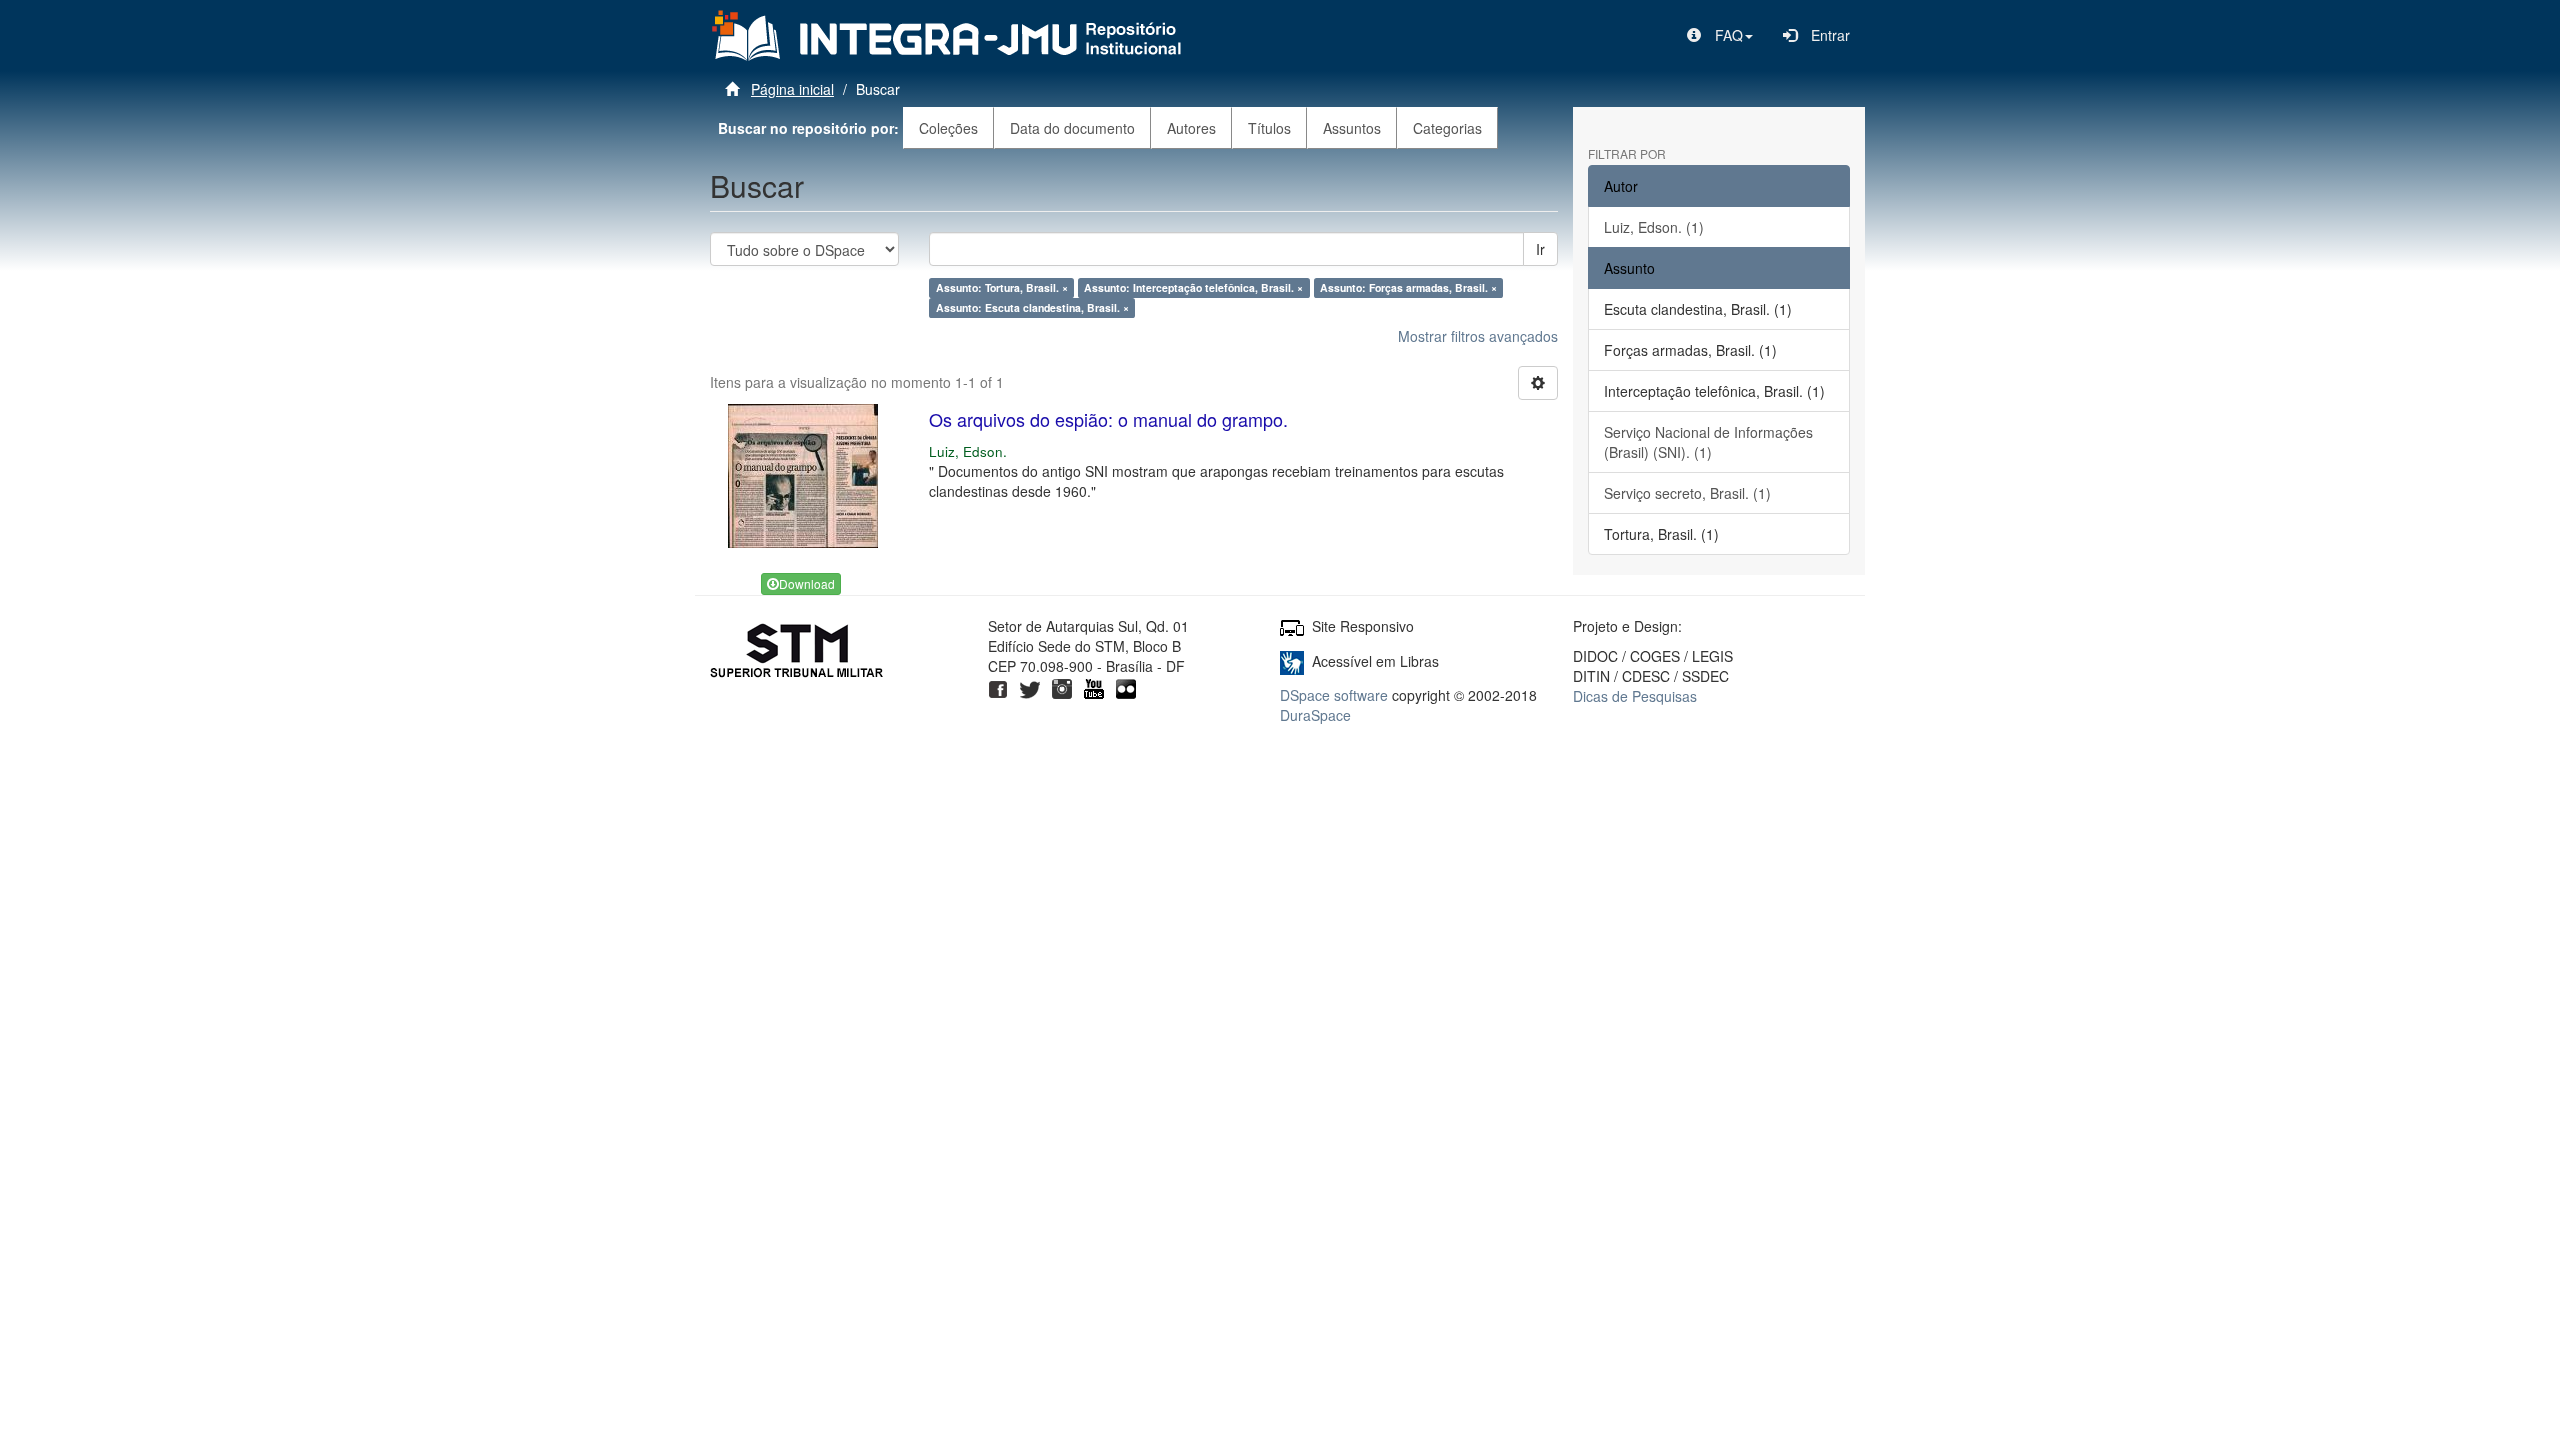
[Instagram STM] (1062, 686)
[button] (1720, 35)
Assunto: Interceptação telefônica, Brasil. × (1193, 287)
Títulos (1269, 128)
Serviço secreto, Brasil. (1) (1687, 493)
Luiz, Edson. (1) (1654, 227)
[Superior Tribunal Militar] (797, 654)
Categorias (1447, 128)
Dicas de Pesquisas (1635, 696)
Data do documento (1072, 128)
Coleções (948, 128)
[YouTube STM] (1094, 686)
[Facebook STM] (998, 686)
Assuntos (1352, 128)
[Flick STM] (1126, 686)
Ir (1540, 249)
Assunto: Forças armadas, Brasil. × (1408, 287)
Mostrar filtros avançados (1478, 336)
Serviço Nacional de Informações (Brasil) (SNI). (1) (1708, 442)
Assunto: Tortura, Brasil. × (1002, 287)
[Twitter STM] (1030, 686)
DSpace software (1334, 695)
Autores (1191, 128)
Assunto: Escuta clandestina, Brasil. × (1032, 307)
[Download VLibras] (1292, 661)
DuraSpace (1315, 715)
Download (807, 583)
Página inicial (792, 89)
